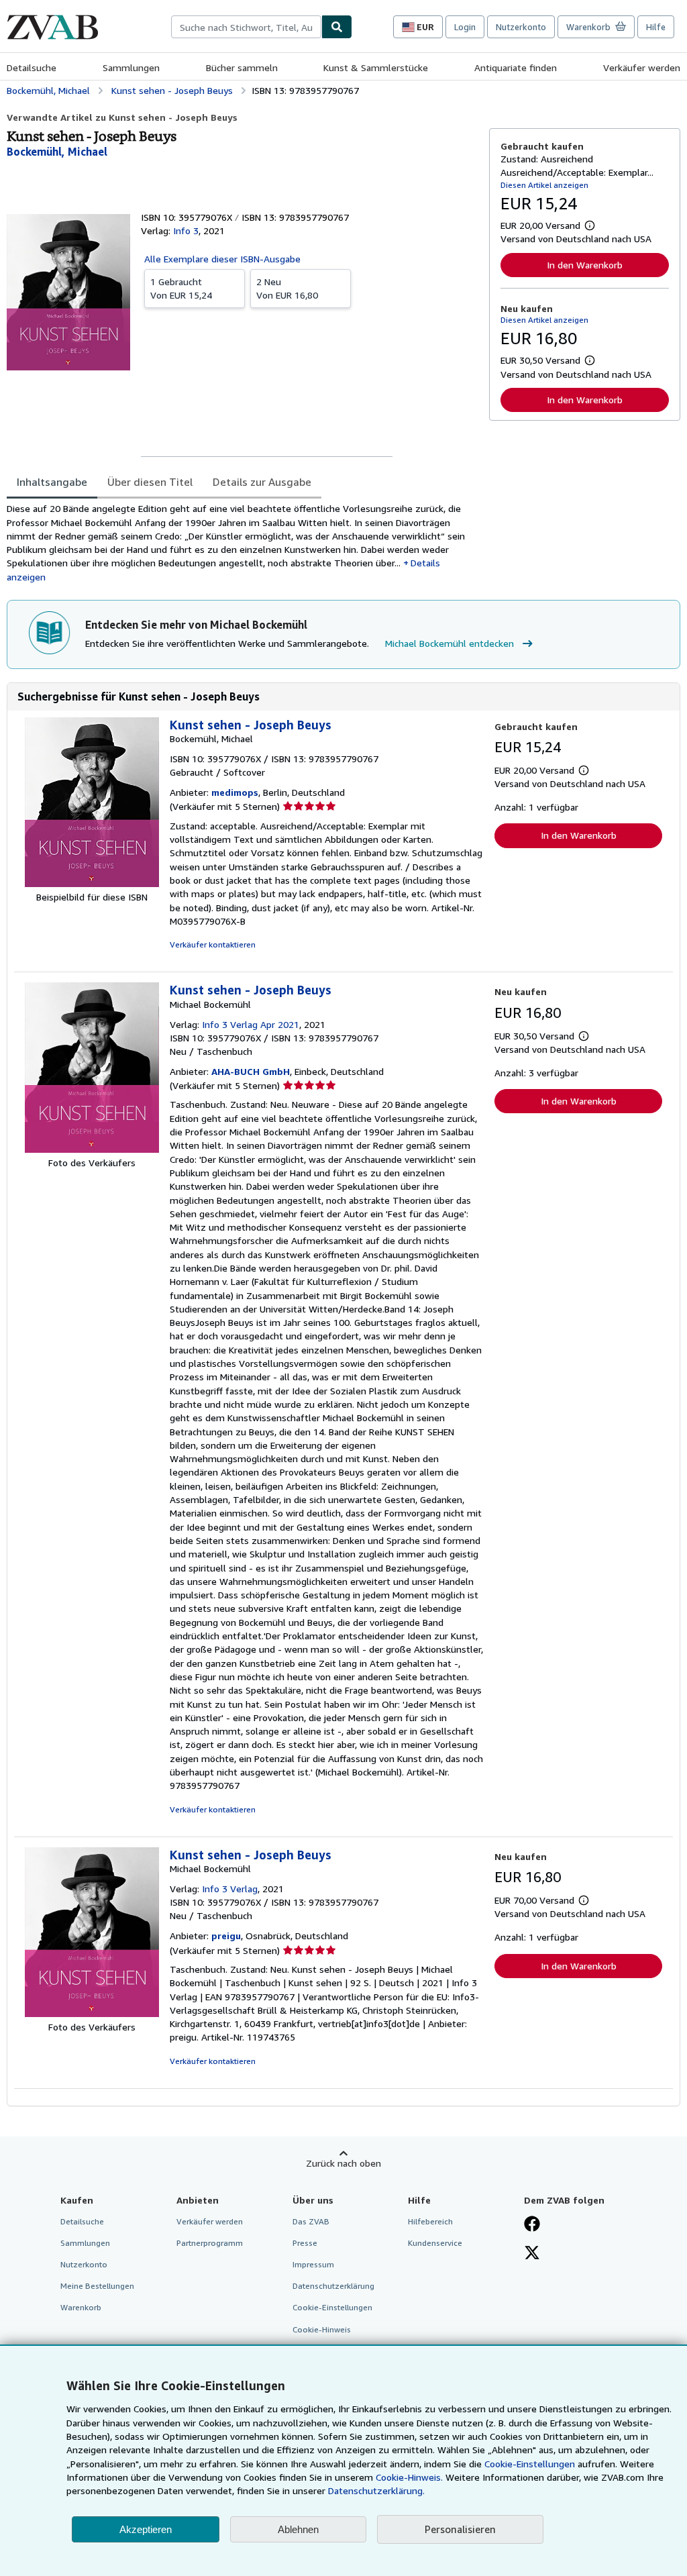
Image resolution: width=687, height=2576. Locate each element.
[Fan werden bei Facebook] (532, 2225)
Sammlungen (131, 67)
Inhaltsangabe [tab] (52, 482)
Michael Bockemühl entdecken (450, 643)
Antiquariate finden (516, 67)
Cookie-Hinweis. (409, 2477)
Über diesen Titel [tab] (150, 482)
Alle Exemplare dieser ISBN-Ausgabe (222, 259)
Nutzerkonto (521, 27)
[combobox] (246, 27)
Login (465, 27)
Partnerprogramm (210, 2243)
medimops (235, 792)
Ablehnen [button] (298, 2529)
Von (181, 288)
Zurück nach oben (343, 2163)
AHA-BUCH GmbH (251, 1071)
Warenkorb (81, 2307)
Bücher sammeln (242, 67)
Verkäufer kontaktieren (213, 944)
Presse (305, 2243)
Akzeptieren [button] (146, 2529)
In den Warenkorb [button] (585, 265)
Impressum (313, 2264)
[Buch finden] (337, 27)
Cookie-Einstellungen (530, 2464)
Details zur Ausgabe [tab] (262, 482)
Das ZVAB (311, 2221)
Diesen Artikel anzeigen (544, 185)
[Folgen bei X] (532, 2254)
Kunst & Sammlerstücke (376, 67)
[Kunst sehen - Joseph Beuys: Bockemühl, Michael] (92, 883)
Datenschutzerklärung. (376, 2490)
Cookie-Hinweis (322, 2329)
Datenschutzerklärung (333, 2286)
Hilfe (656, 27)
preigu (226, 1936)
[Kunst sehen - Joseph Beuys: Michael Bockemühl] (92, 1149)
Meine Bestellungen (97, 2286)
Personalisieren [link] (460, 2529)
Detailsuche (32, 67)
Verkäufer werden (642, 67)
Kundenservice (435, 2243)
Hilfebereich (430, 2221)
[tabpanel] (243, 543)
